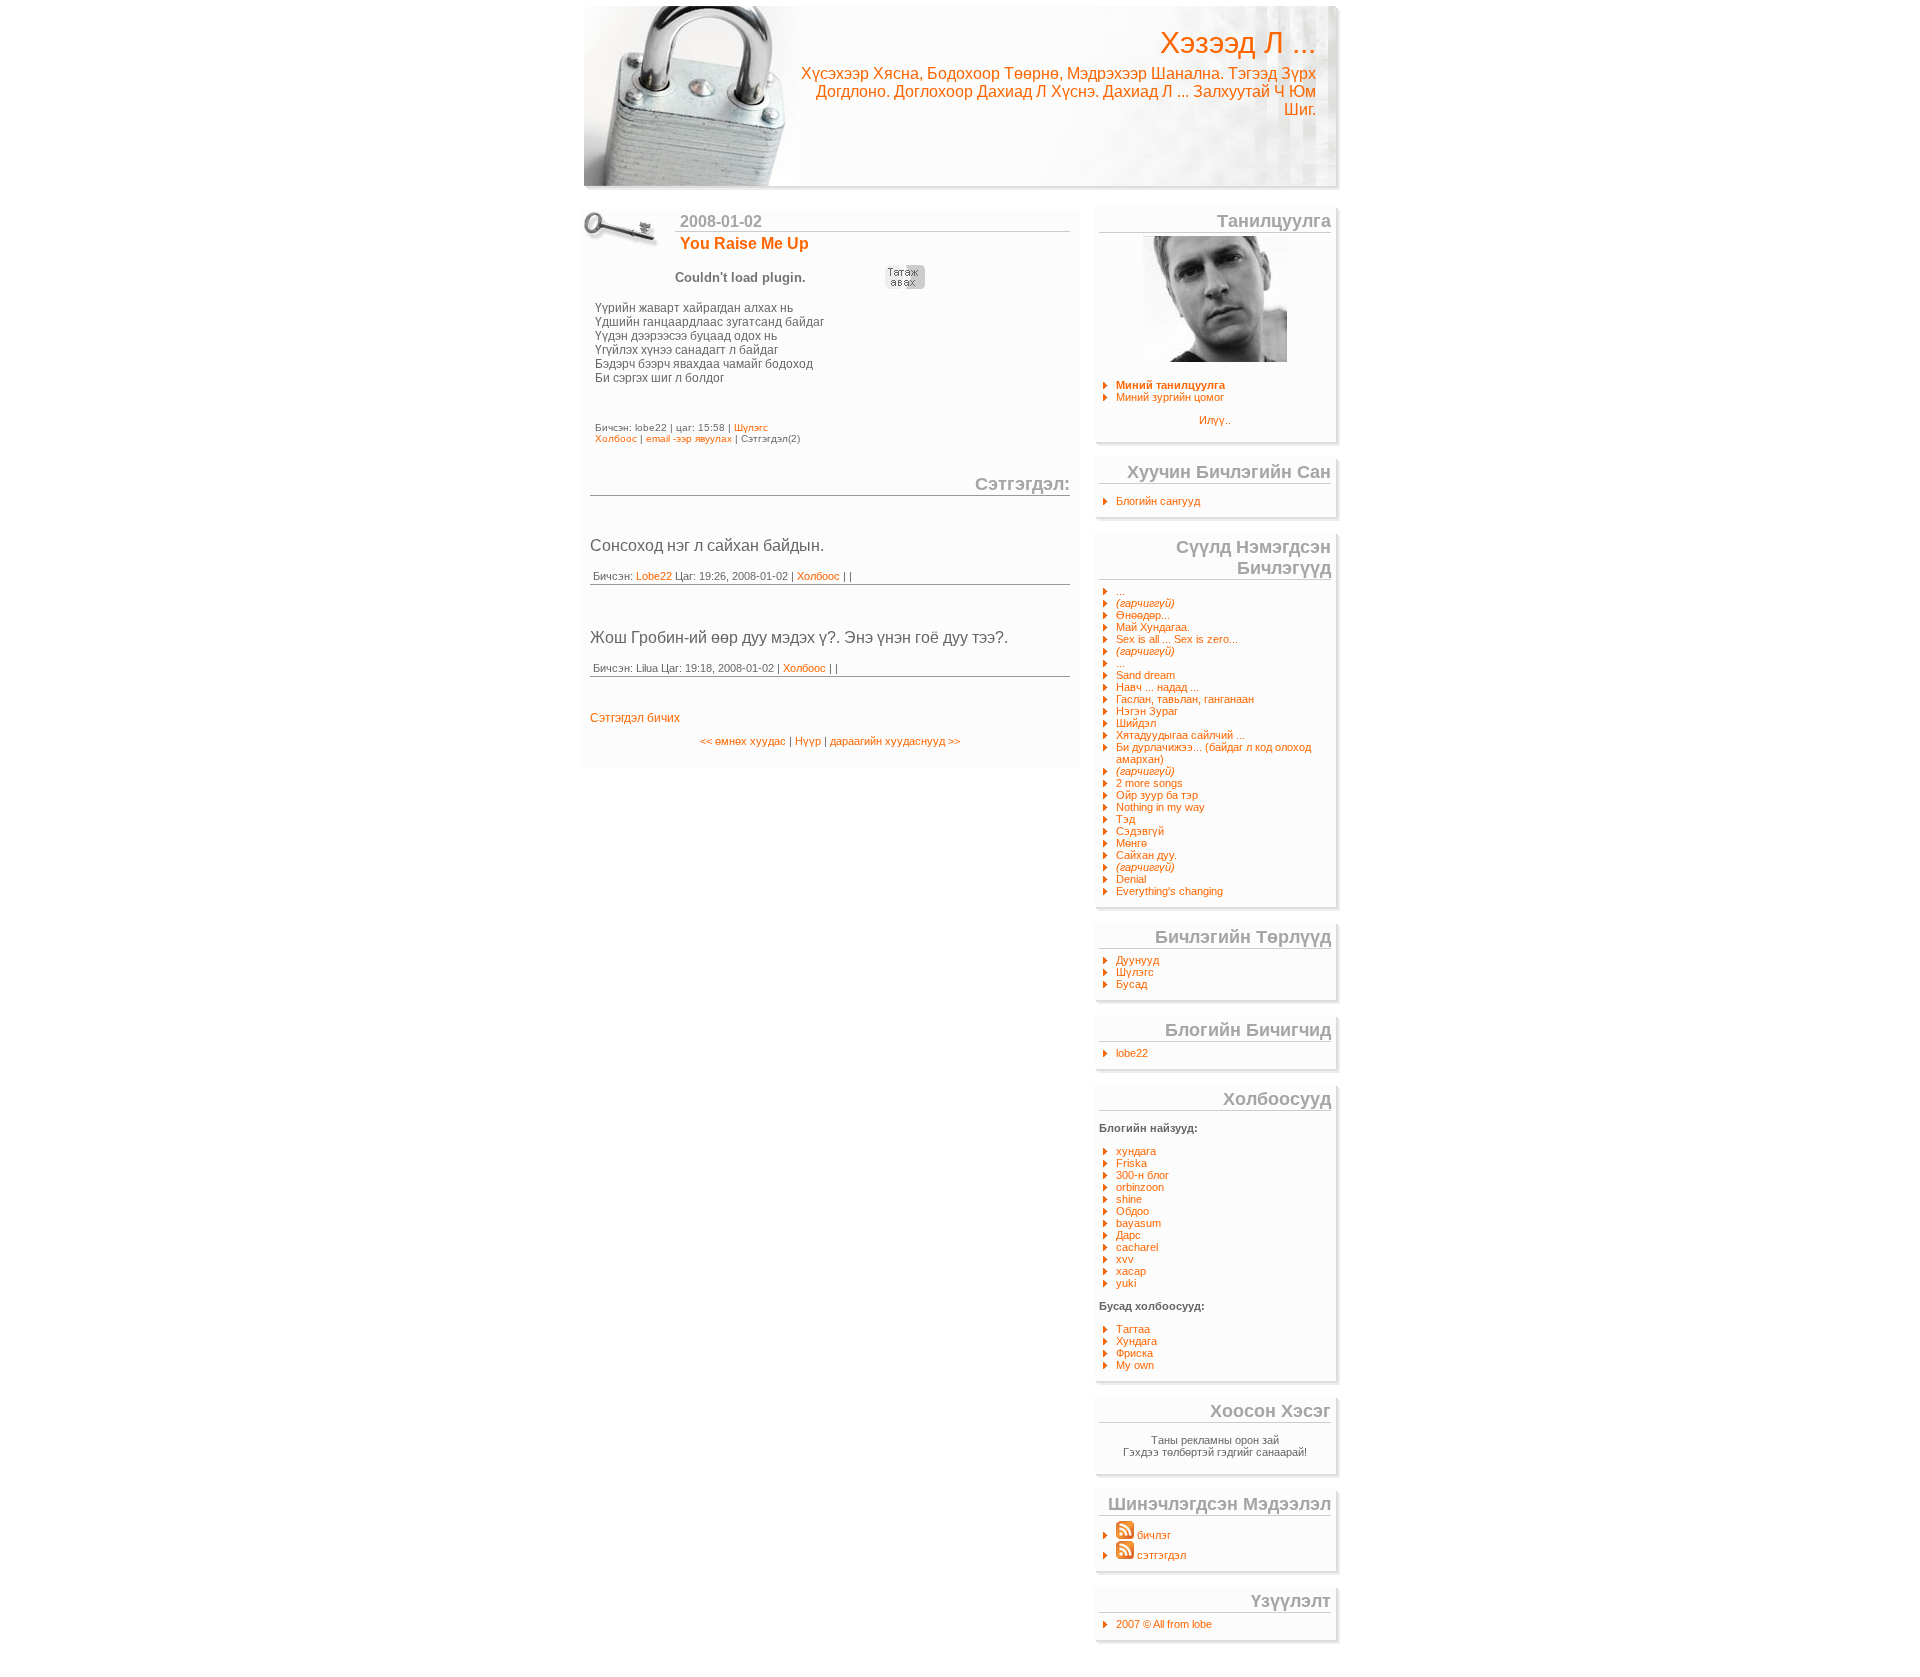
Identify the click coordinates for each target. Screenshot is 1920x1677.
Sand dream (1145, 675)
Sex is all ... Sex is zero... (1177, 639)
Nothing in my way (1160, 807)
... (1120, 591)
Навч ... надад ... (1157, 687)
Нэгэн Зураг (1147, 711)
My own (1135, 1365)
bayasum (1138, 1223)
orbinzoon (1140, 1187)
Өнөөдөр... (1143, 615)
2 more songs (1149, 783)
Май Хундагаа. (1153, 627)
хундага (1136, 1151)
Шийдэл (1136, 723)
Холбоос (616, 438)
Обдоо (1132, 1211)
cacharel (1137, 1247)
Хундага (1136, 1341)
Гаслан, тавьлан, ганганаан (1185, 699)
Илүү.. (1215, 420)
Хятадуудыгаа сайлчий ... (1180, 735)
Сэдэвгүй (1140, 831)
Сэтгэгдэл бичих (635, 718)
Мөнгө (1131, 843)
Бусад (1131, 984)
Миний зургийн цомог (1170, 397)
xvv (1125, 1259)
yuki (1126, 1283)
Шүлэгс (1135, 972)
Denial (1131, 879)
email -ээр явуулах (689, 438)
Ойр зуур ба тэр (1157, 795)
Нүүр (808, 741)
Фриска (1134, 1353)
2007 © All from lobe (1164, 1624)
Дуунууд (1137, 960)
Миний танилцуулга (1170, 385)
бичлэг (1152, 1535)
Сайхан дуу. (1146, 855)
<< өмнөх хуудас (744, 741)
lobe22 (1132, 1053)
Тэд (1125, 819)
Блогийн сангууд (1158, 501)
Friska (1131, 1163)
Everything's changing (1169, 891)
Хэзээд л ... (1238, 42)
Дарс (1128, 1235)
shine (1129, 1199)
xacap (1131, 1271)
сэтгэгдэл (1160, 1555)
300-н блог (1142, 1175)
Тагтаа (1133, 1329)
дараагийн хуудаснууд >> (895, 741)
